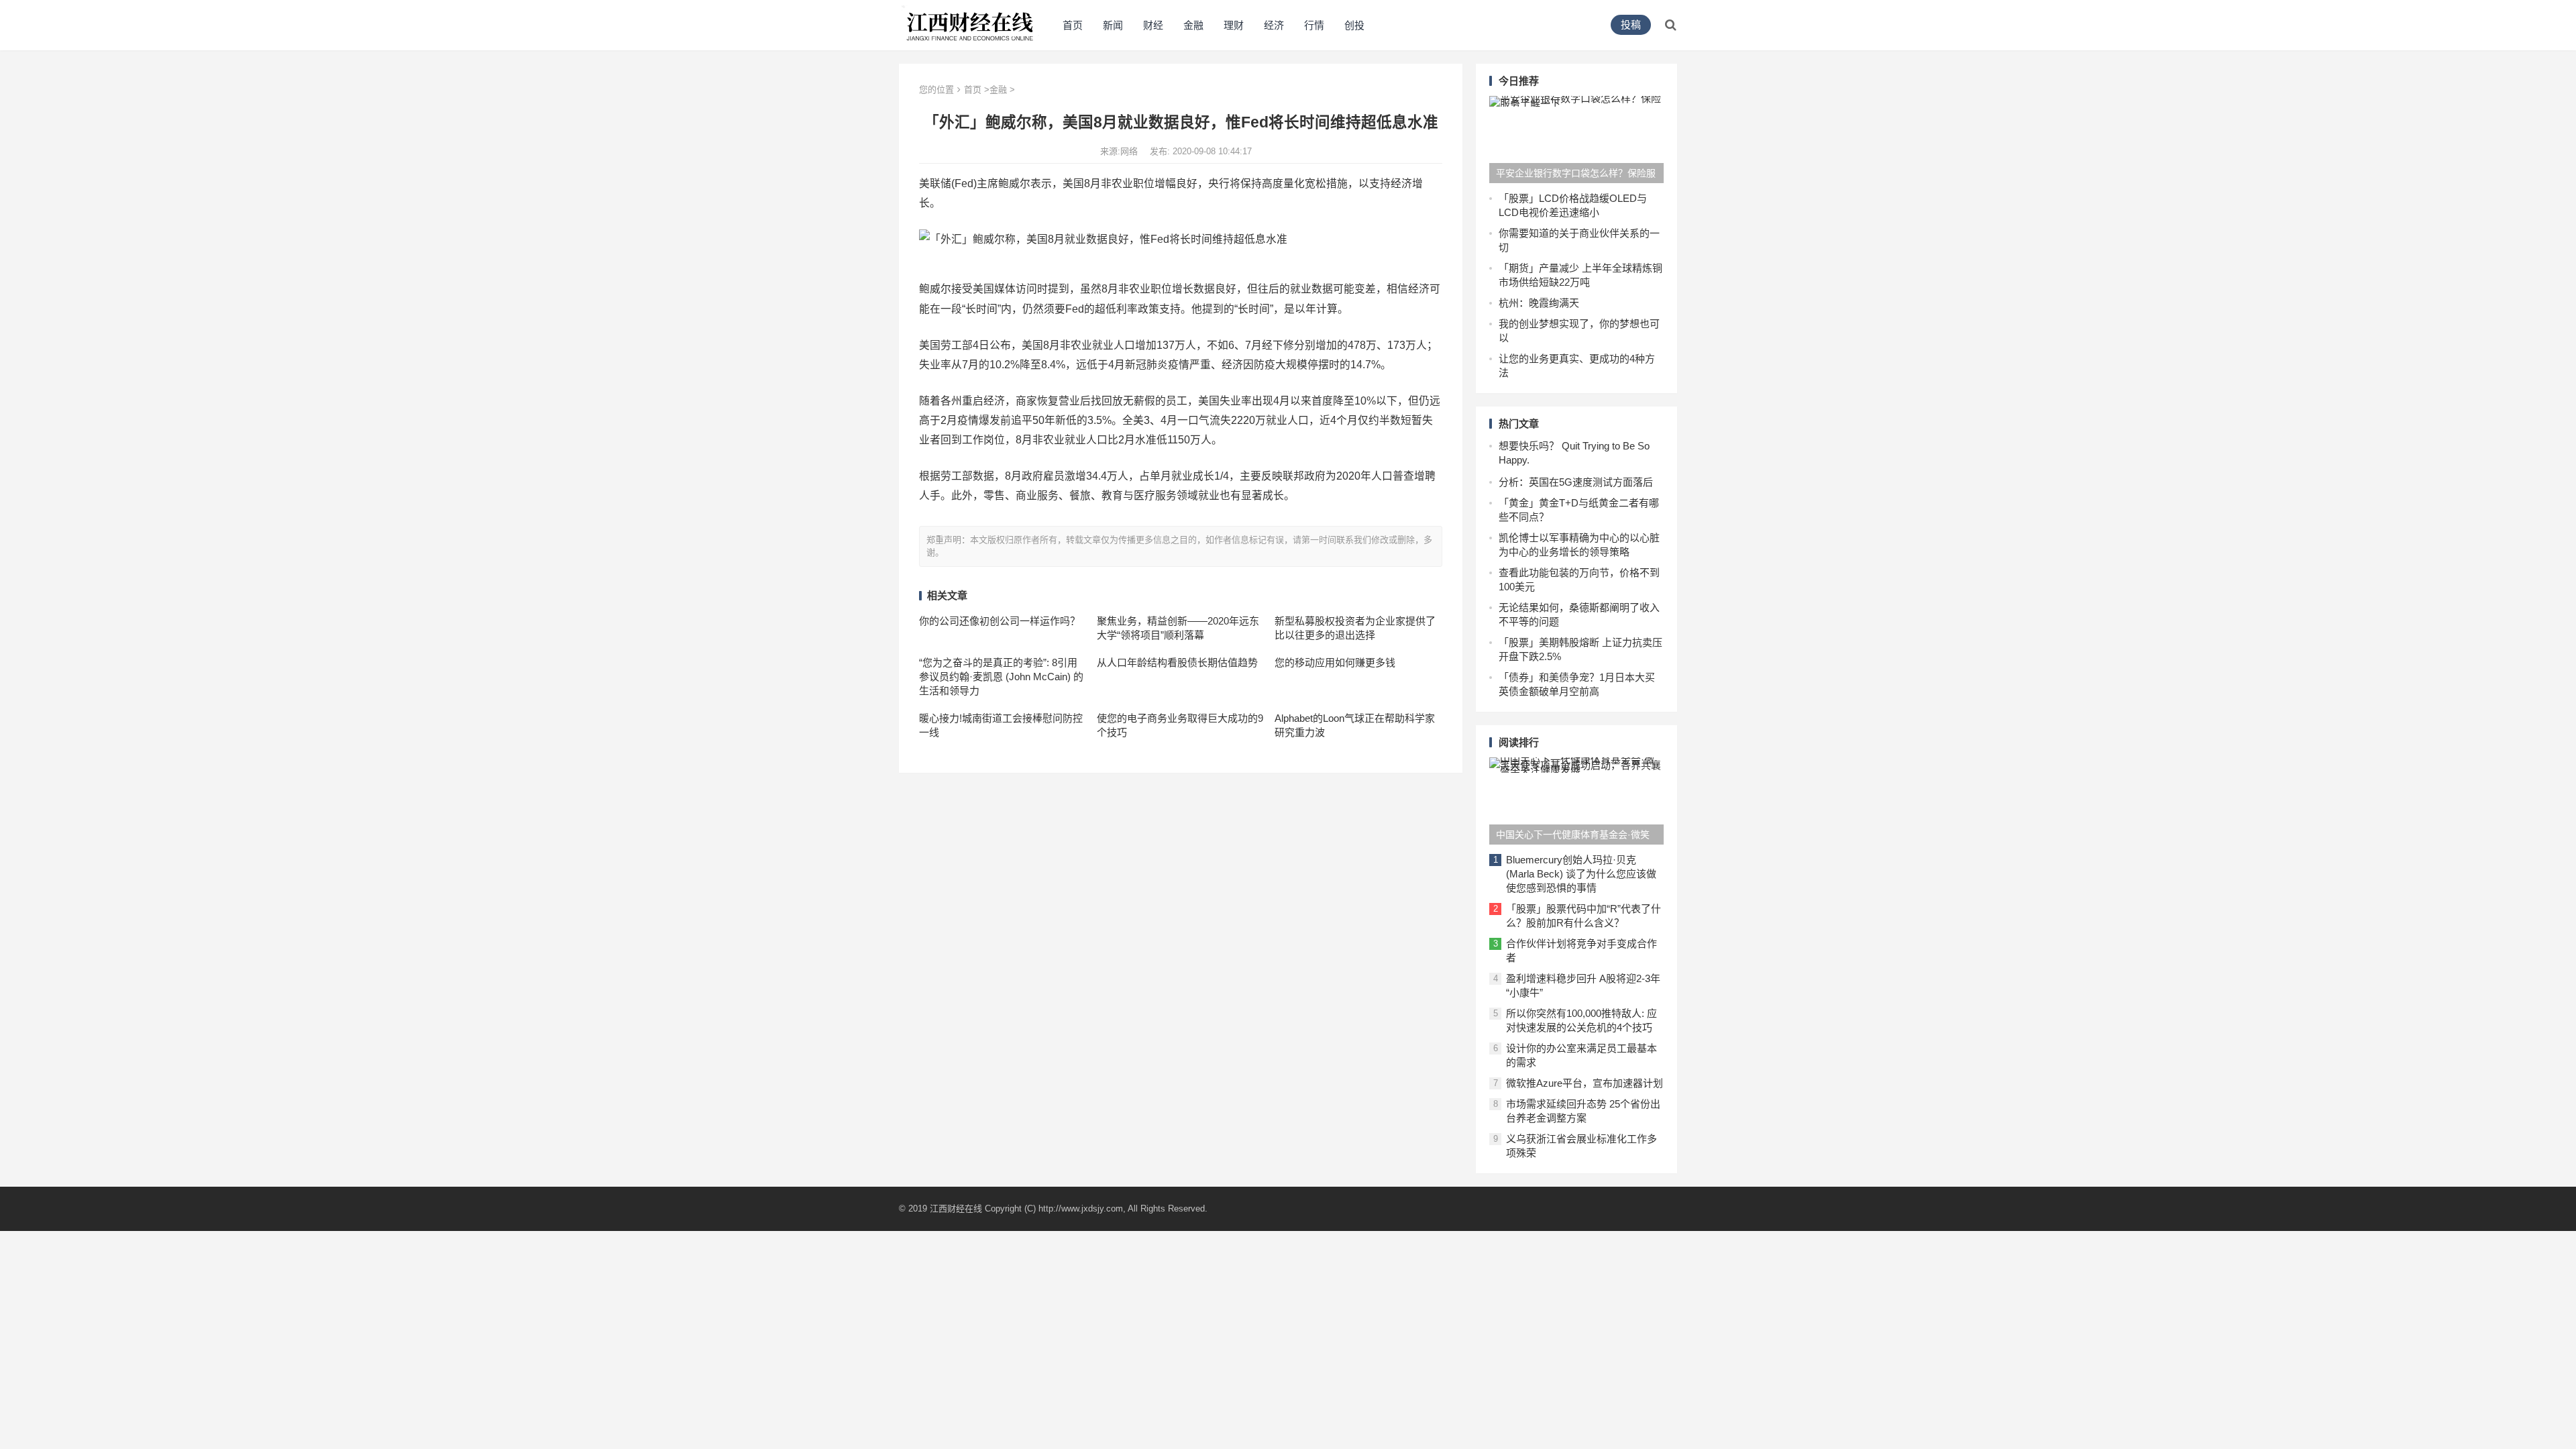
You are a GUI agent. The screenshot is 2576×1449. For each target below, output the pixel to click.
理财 (1234, 25)
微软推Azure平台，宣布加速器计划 (1585, 1083)
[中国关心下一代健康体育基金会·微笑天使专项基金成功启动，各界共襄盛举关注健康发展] (1576, 801)
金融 (1193, 25)
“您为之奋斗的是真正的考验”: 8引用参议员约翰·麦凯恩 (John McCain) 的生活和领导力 (1001, 677)
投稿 (1631, 24)
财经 (1153, 25)
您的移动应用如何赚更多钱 (1335, 662)
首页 (1073, 25)
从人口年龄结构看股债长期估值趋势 (1177, 662)
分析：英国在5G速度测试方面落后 (1576, 482)
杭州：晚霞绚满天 (1539, 303)
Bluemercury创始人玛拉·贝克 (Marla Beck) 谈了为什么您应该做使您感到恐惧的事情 (1581, 874)
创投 (1354, 25)
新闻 (1113, 25)
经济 (1274, 25)
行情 (1314, 25)
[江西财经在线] (970, 24)
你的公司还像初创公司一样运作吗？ (1000, 621)
